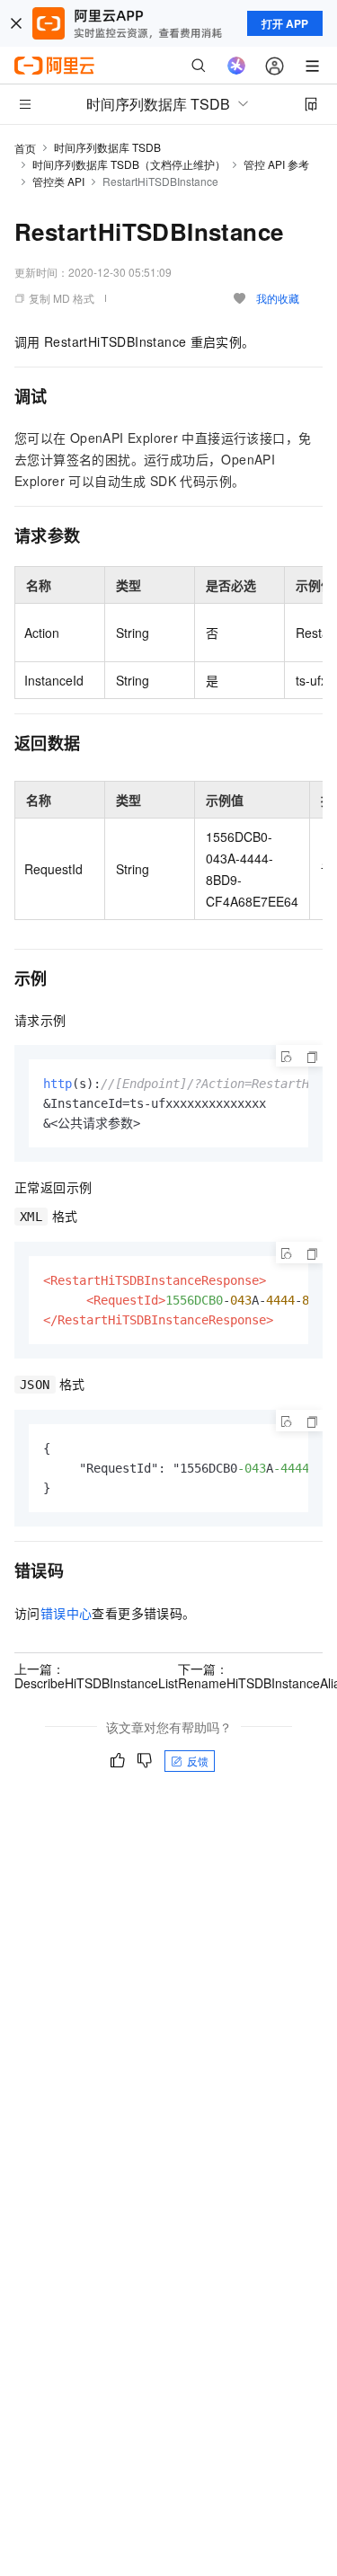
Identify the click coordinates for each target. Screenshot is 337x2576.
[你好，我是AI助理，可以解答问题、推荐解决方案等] (236, 66)
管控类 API (58, 181)
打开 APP (285, 23)
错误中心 (67, 1613)
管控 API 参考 (276, 164)
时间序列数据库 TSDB (107, 147)
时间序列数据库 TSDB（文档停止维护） (129, 164)
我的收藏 (278, 298)
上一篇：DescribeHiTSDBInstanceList (96, 1676)
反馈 (198, 1761)
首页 (25, 148)
